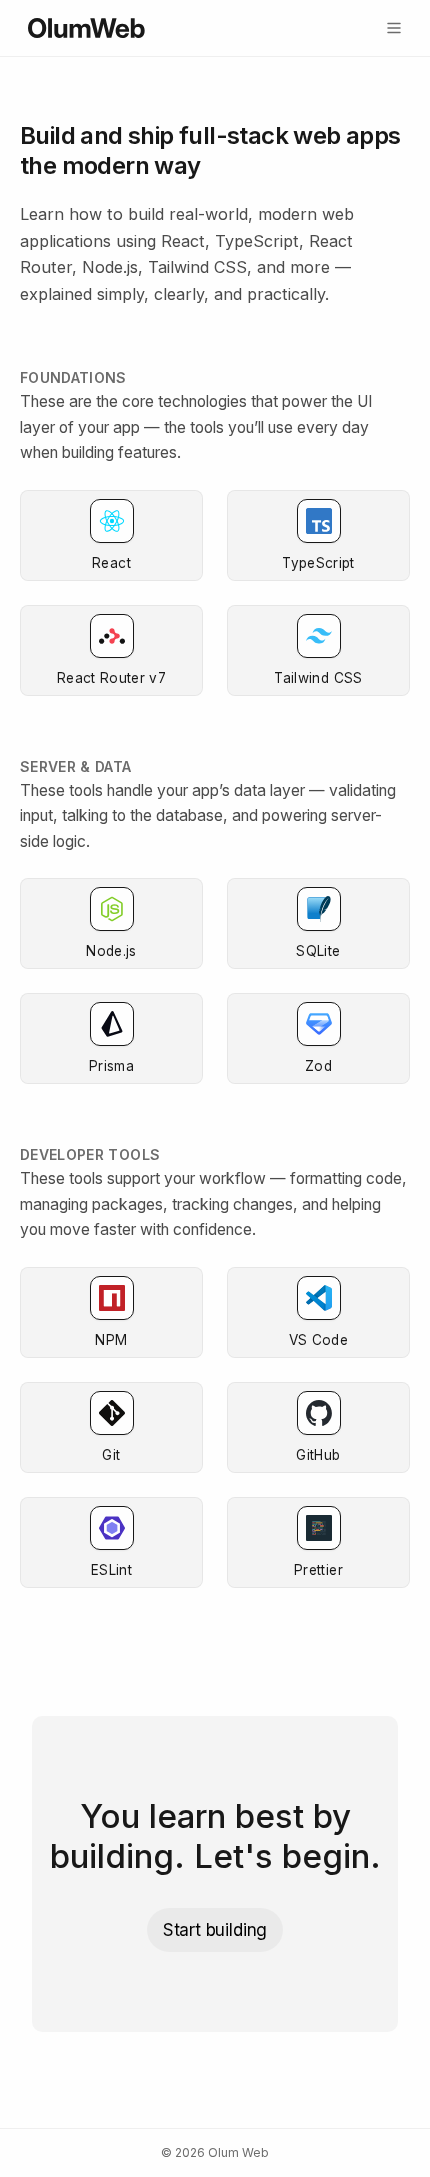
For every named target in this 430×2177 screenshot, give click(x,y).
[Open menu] (394, 28)
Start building (215, 1930)
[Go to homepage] (86, 28)
